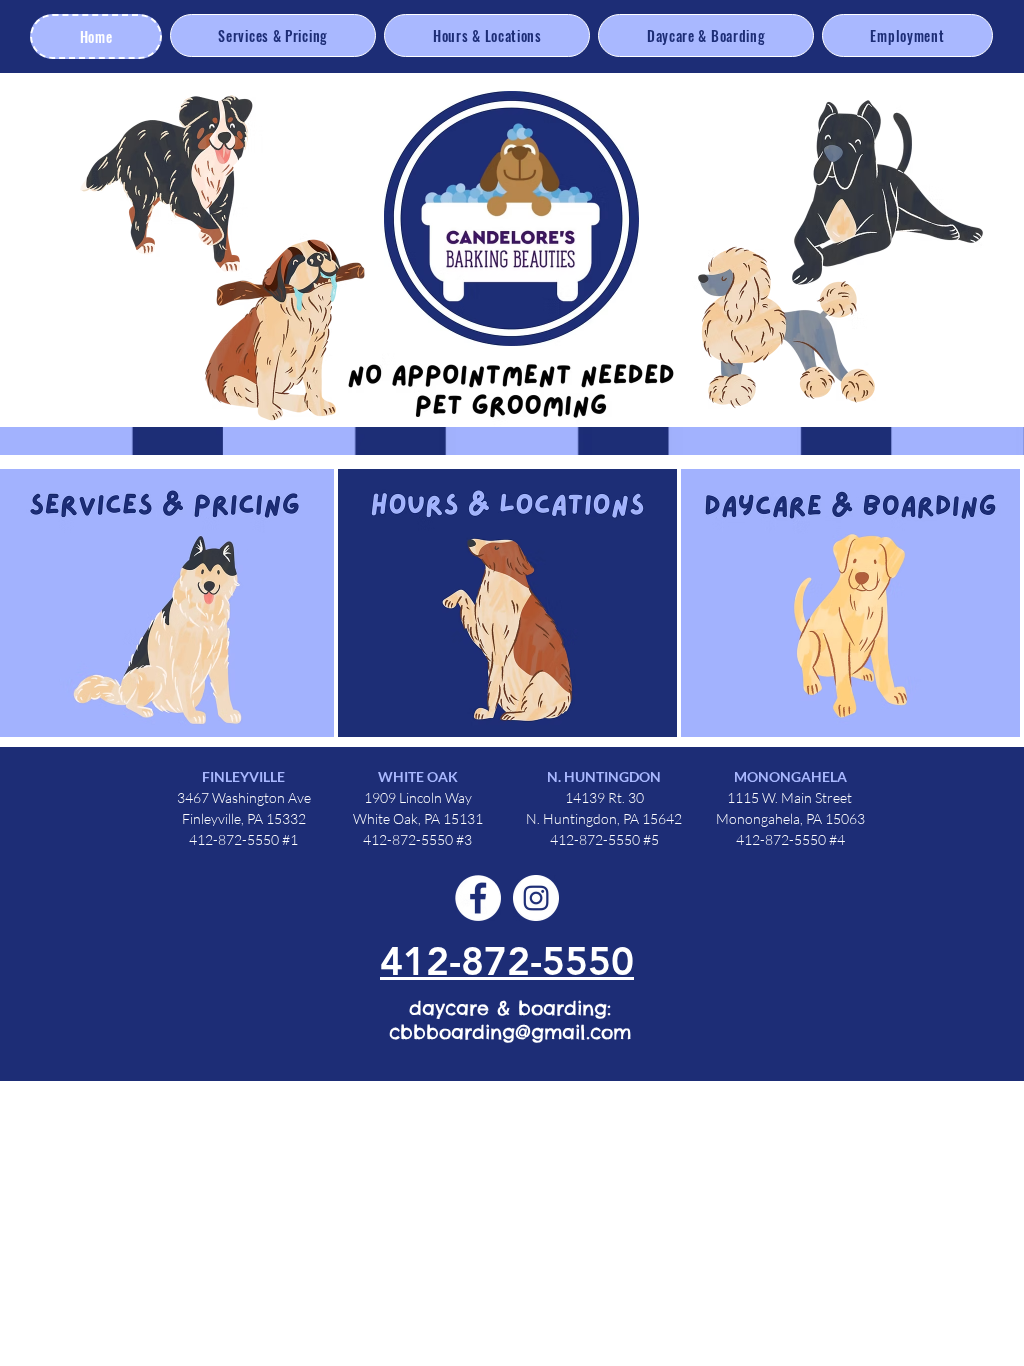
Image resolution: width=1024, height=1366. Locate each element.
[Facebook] (478, 898)
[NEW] (502, 599)
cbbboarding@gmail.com (510, 1032)
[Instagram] (536, 898)
